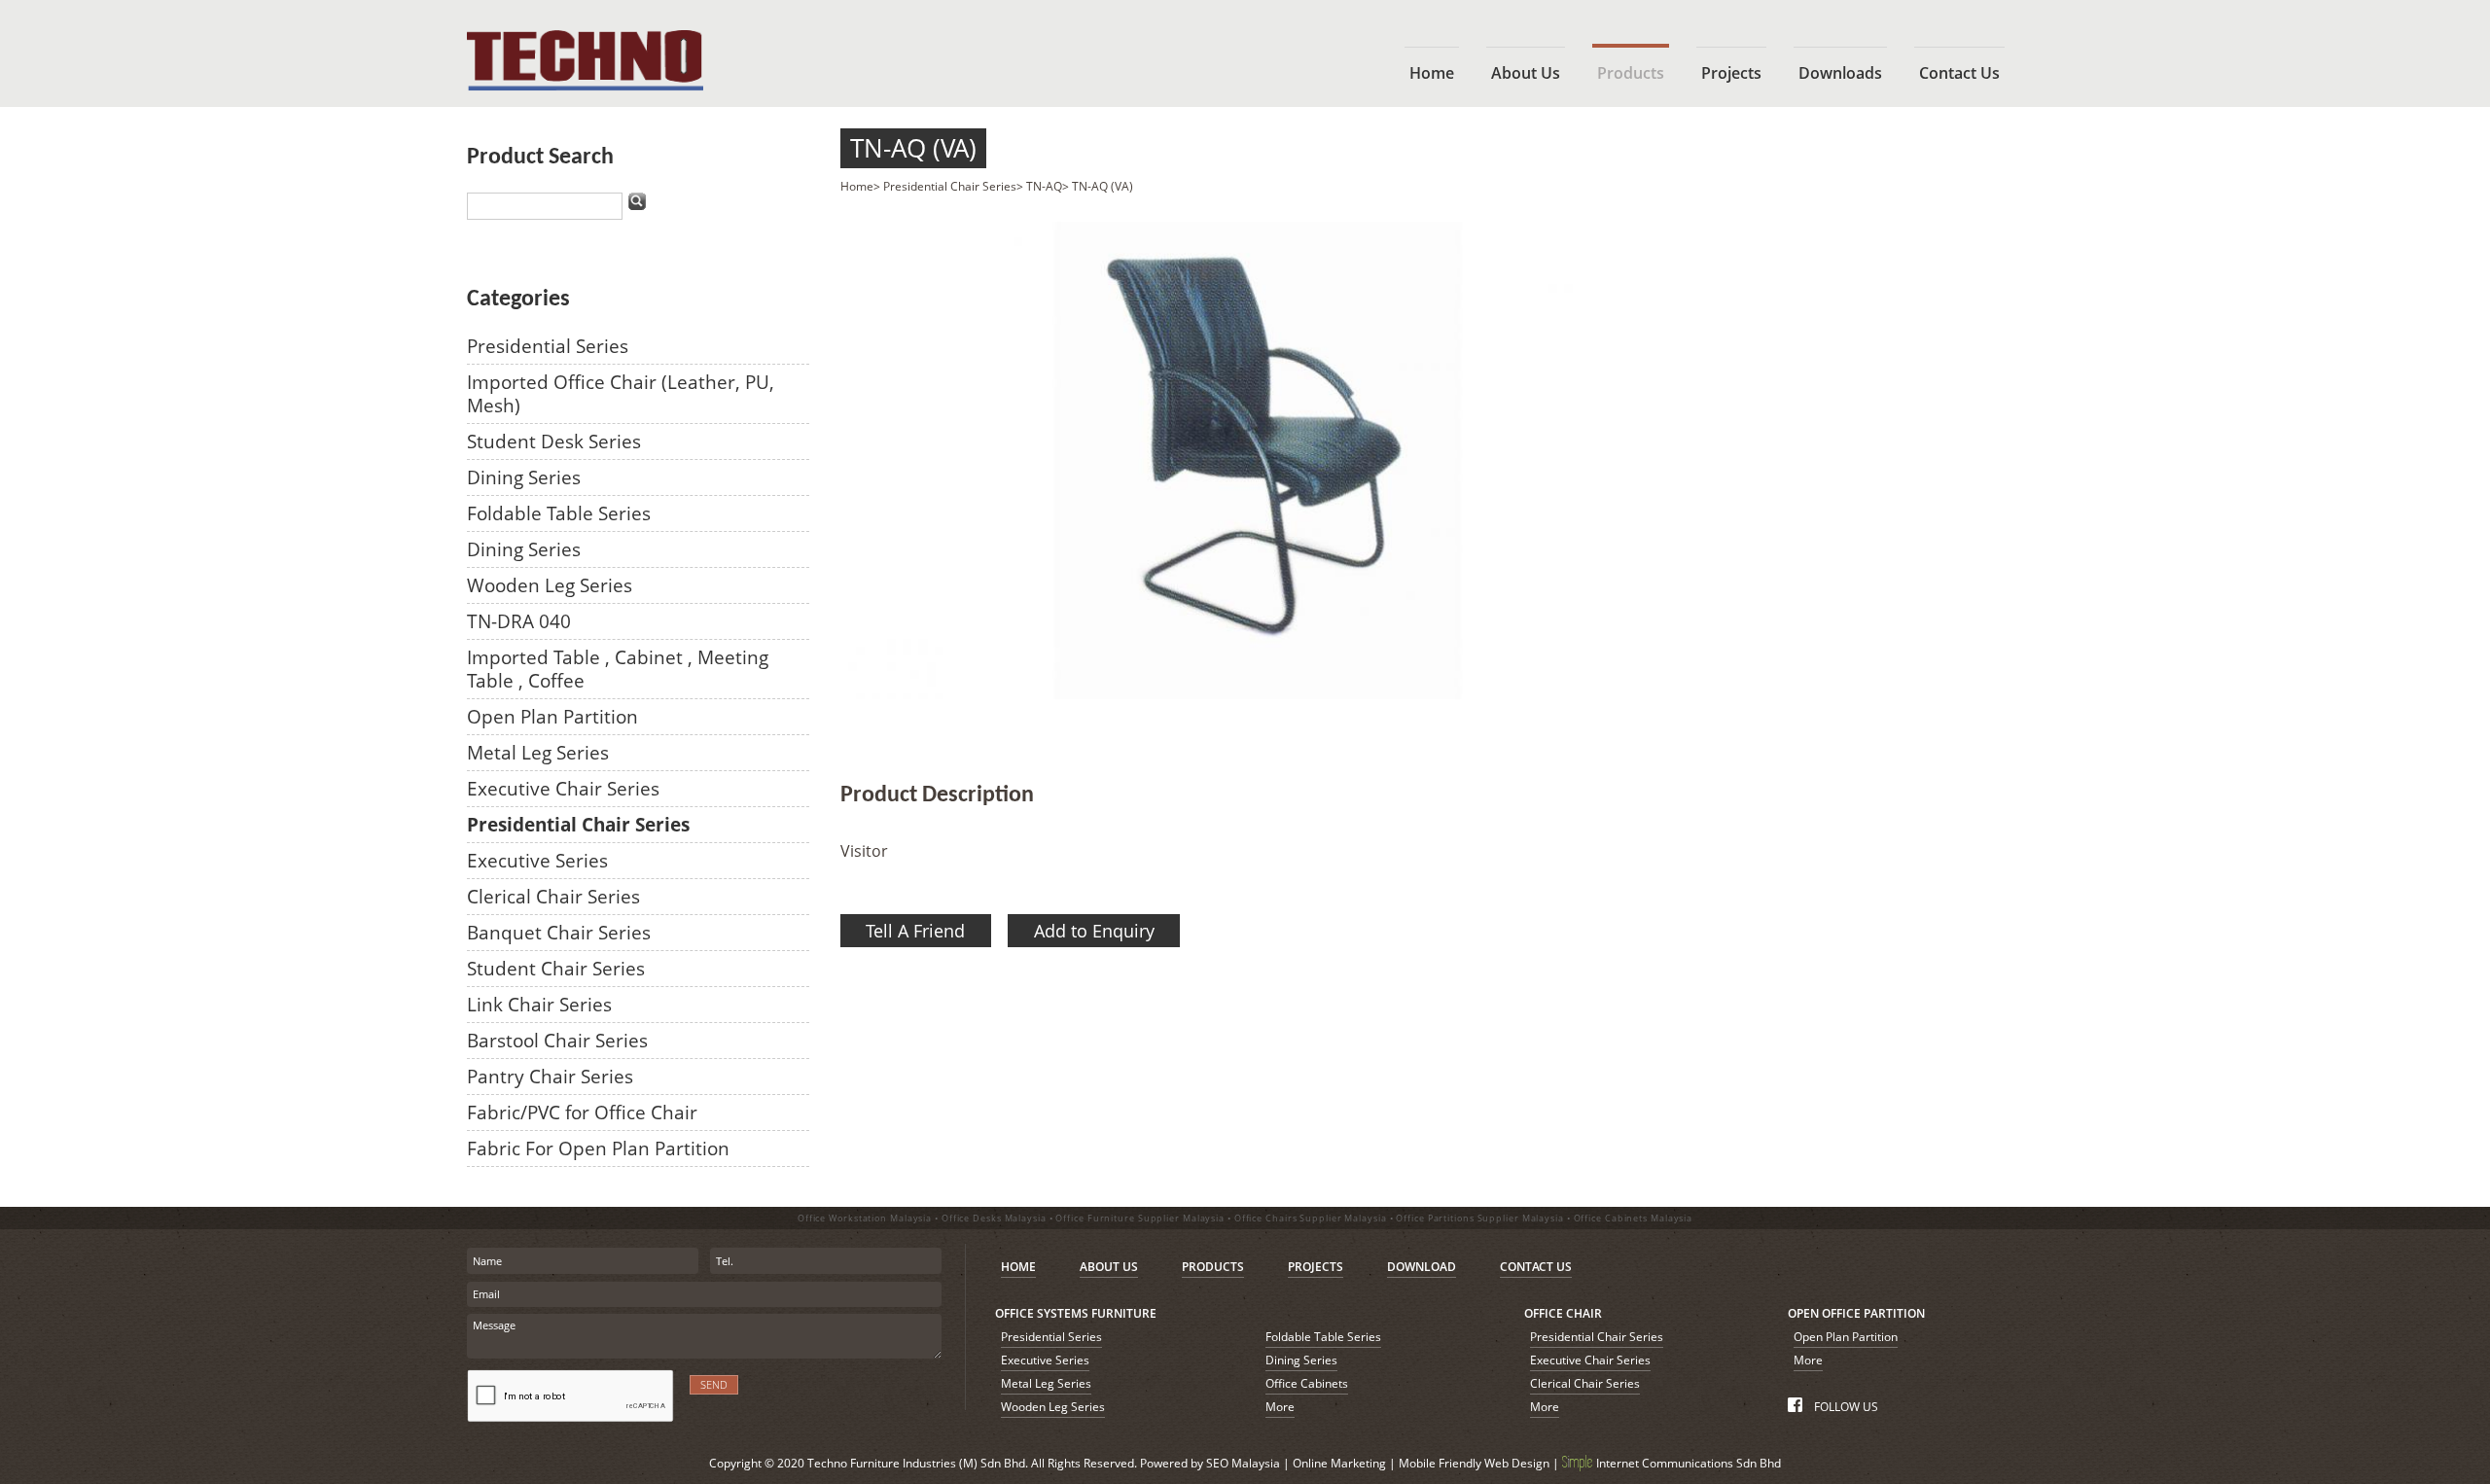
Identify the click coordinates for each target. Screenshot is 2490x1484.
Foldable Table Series (559, 513)
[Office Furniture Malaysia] (585, 86)
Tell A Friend (915, 931)
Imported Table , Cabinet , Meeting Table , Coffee (618, 669)
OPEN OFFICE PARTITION (1856, 1313)
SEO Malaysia (1243, 1463)
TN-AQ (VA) (913, 148)
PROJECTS (1316, 1267)
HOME (1018, 1267)
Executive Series (537, 860)
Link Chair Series (539, 1004)
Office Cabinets (1307, 1383)
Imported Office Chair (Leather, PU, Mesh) (621, 393)
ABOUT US (1109, 1267)
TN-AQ (1044, 186)
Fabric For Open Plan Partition (598, 1148)
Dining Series (524, 477)
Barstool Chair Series (557, 1040)
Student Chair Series (556, 968)
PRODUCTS (1213, 1267)
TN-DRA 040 (519, 621)
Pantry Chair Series (550, 1076)
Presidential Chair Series (578, 824)
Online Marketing (1339, 1463)
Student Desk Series (554, 441)
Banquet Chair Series (559, 932)
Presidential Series (548, 346)
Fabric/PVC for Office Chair (582, 1112)
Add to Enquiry (1094, 931)
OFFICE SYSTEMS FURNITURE (1076, 1313)
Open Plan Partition (552, 716)
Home (857, 186)
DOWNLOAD (1422, 1267)
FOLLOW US (1844, 1407)
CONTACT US (1536, 1267)
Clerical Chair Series (553, 896)
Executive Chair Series (563, 788)
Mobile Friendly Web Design (1474, 1463)
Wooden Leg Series (550, 585)
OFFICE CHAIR (1563, 1313)
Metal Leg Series (538, 752)
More (1280, 1407)
